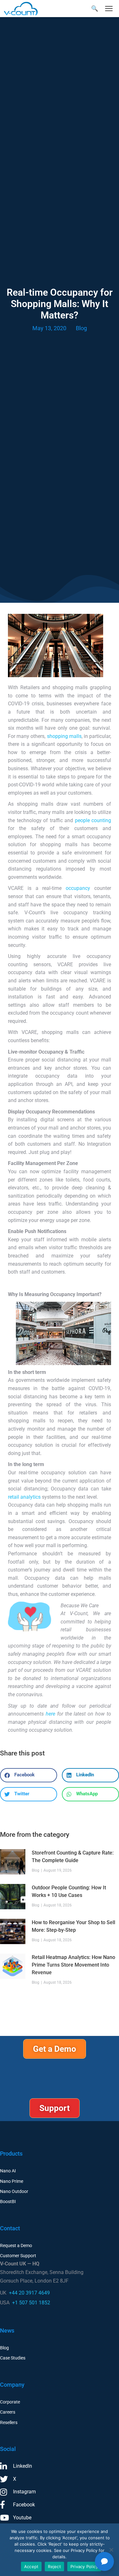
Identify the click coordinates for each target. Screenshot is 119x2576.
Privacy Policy (84, 2567)
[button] (29, 1775)
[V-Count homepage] (24, 9)
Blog (81, 328)
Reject (54, 2567)
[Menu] (109, 9)
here (50, 1714)
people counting (93, 820)
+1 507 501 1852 (31, 2303)
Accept (31, 2567)
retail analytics (24, 1497)
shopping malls (64, 736)
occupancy (78, 888)
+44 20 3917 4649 (29, 2293)
